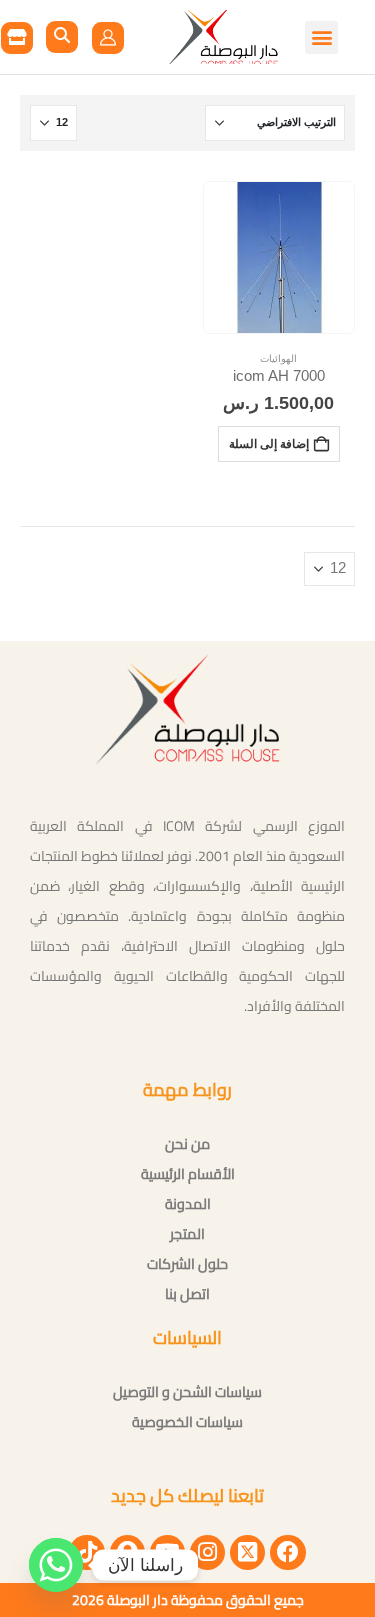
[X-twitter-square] (247, 1552)
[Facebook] (287, 1552)
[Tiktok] (86, 1552)
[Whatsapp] (56, 1565)
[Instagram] (207, 1552)
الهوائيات (278, 358)
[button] (62, 37)
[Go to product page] (279, 257)
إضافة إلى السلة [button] (269, 443)
